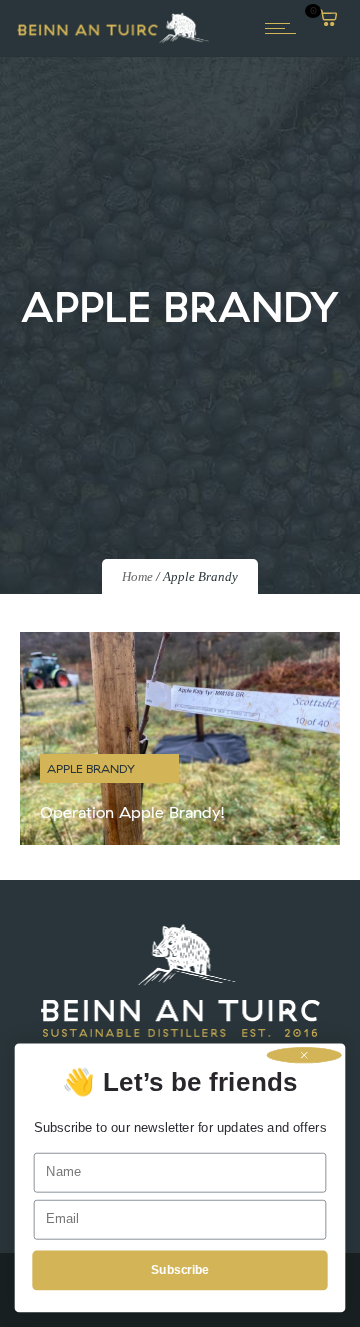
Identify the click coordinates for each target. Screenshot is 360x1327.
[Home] (113, 41)
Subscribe (179, 1270)
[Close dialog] (304, 1055)
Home (137, 576)
